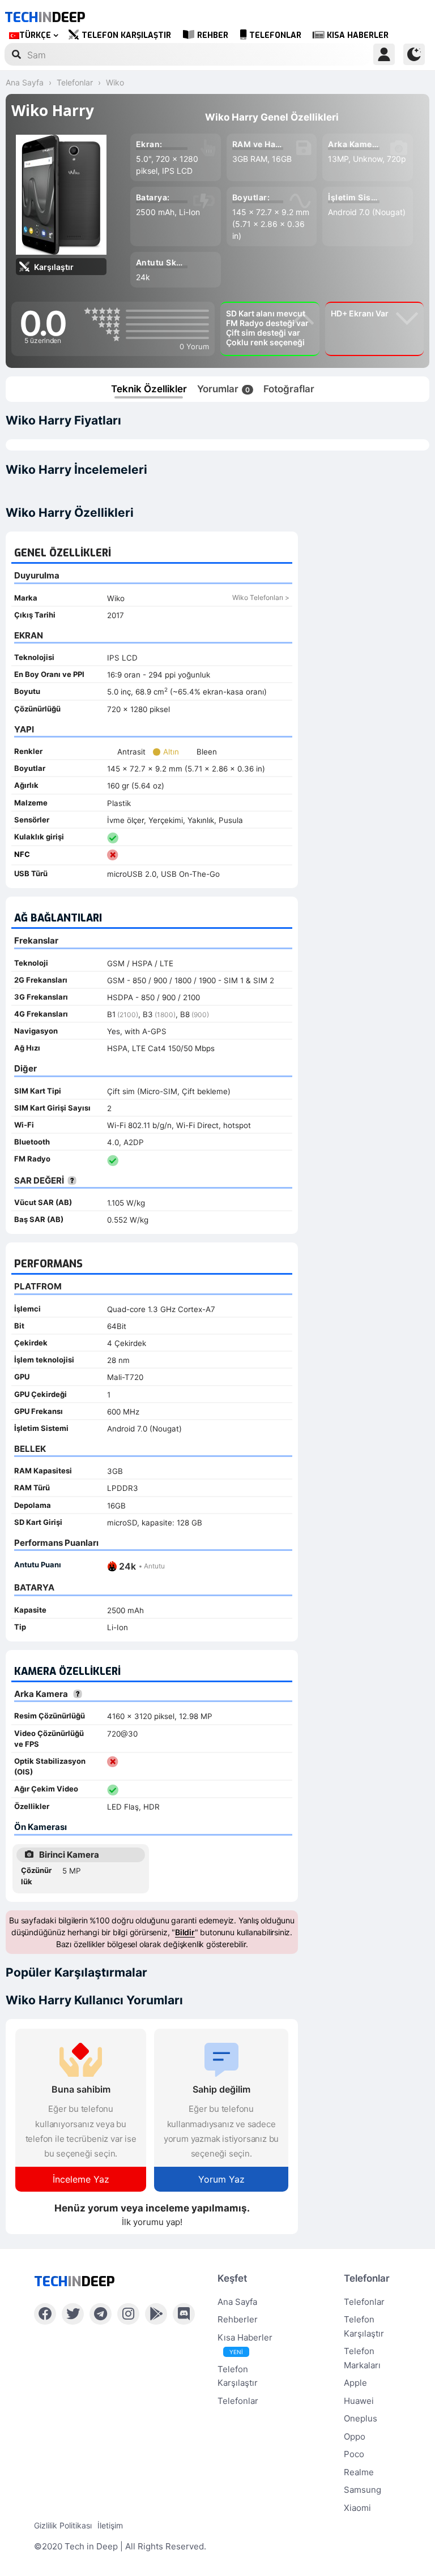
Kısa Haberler (358, 35)
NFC (22, 854)
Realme (359, 2472)
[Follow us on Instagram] (128, 2314)
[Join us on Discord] (184, 2314)
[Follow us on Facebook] (45, 2314)
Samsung (362, 2490)
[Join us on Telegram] (101, 2314)
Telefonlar (275, 35)
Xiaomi (357, 2508)
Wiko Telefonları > (261, 597)
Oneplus (361, 2418)
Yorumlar (223, 389)
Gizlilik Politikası (63, 2525)
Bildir (185, 1932)
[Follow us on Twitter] (73, 2314)
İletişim (110, 2525)
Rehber (213, 35)
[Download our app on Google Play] (156, 2314)
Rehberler (238, 2319)
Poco (354, 2454)
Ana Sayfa (237, 2302)
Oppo (355, 2436)
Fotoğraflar (289, 389)
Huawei (359, 2401)
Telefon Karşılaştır (126, 35)
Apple (355, 2383)
